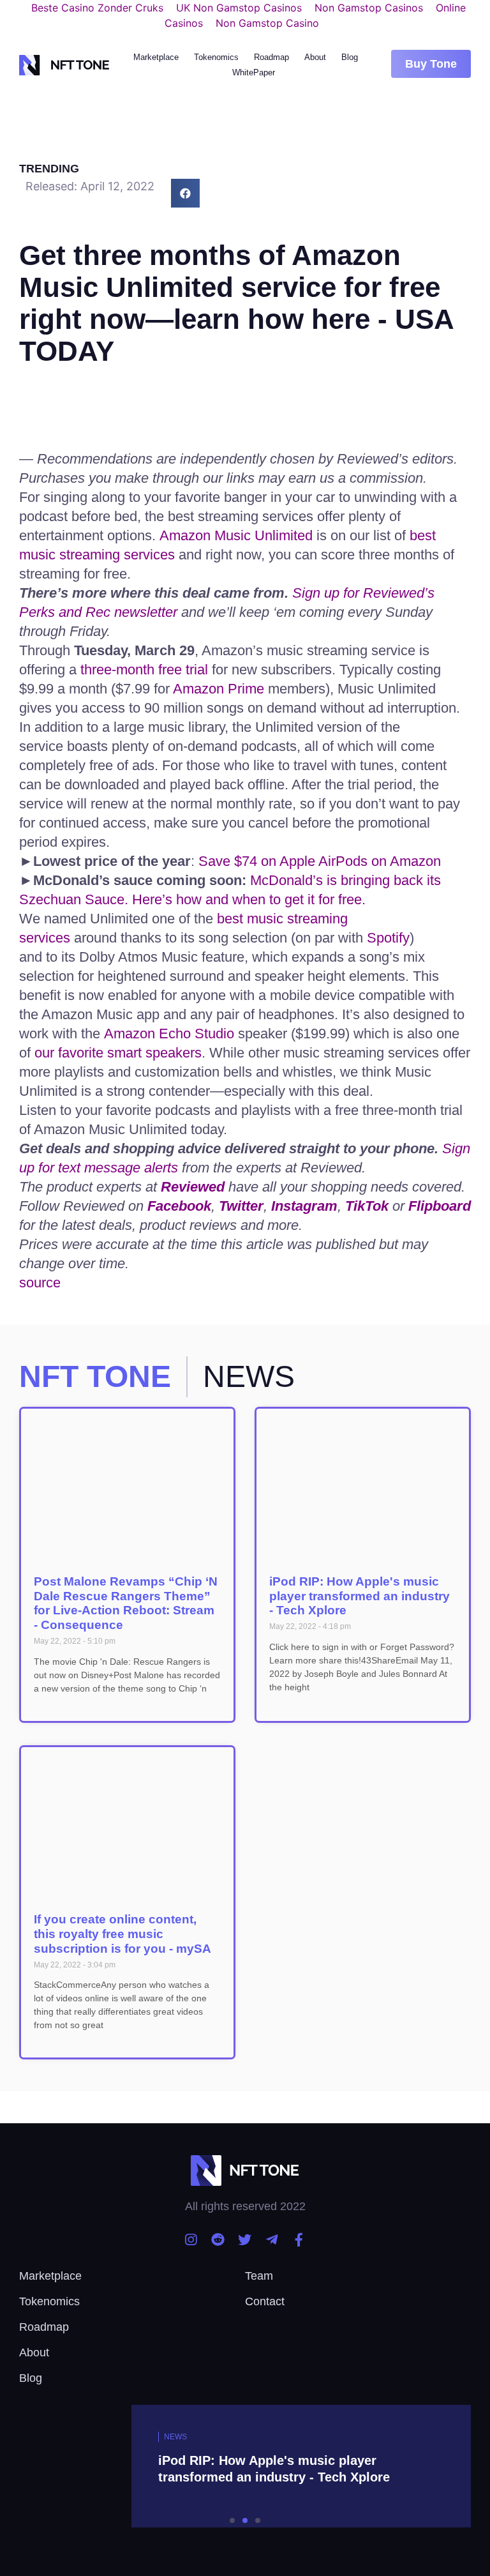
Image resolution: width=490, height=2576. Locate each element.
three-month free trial (144, 670)
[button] (431, 64)
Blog (350, 57)
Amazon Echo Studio (169, 1034)
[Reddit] (218, 2240)
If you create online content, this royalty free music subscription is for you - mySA (122, 1934)
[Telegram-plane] (272, 2240)
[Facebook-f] (299, 2240)
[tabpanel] (245, 2474)
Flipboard (440, 1206)
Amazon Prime (219, 689)
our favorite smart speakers (118, 1053)
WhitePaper (254, 72)
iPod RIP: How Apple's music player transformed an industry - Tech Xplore (360, 1596)
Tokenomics (216, 57)
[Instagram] (191, 2240)
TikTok (367, 1206)
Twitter (241, 1206)
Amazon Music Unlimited (236, 535)
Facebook (179, 1206)
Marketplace (156, 57)
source (40, 1283)
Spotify (388, 938)
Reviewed (193, 1187)
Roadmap (271, 57)
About (315, 57)
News (175, 2437)
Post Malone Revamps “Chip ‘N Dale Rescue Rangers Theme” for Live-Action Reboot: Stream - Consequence (126, 1603)
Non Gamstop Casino (267, 23)
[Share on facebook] (185, 193)
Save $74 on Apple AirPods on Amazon (320, 861)
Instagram (304, 1206)
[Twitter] (245, 2240)
